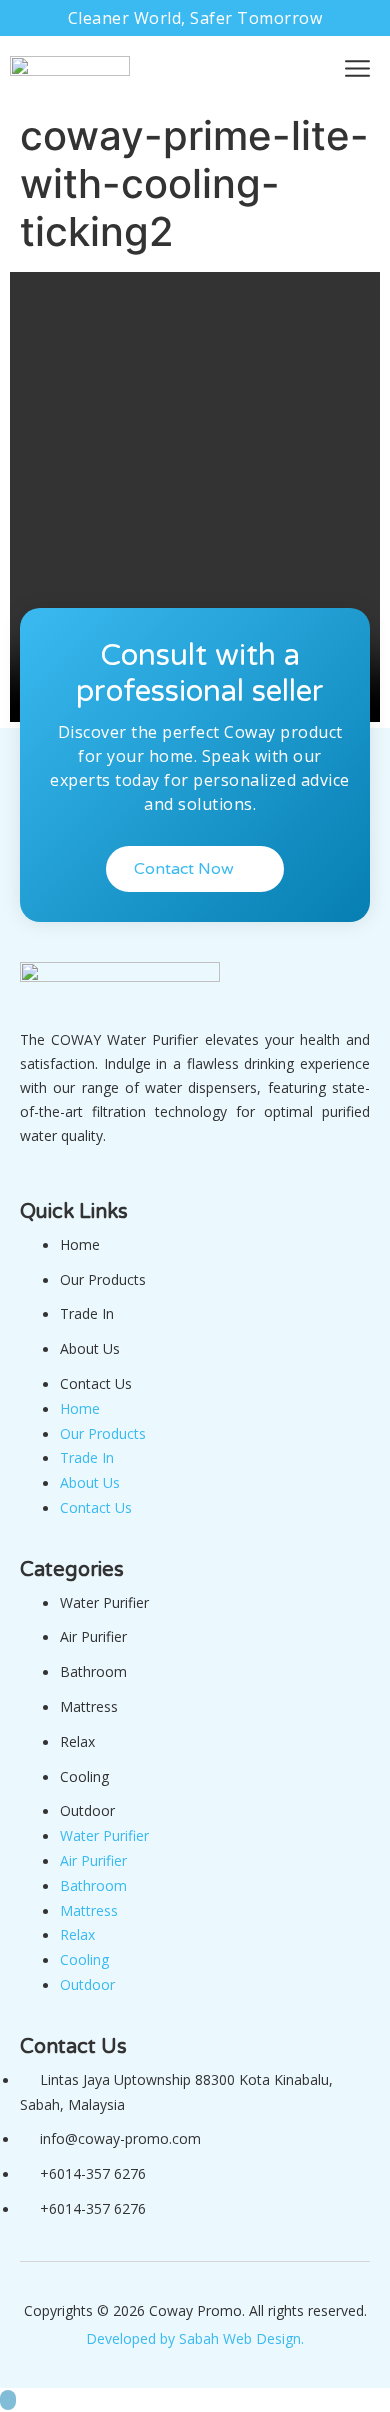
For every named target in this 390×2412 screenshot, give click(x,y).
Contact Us (96, 1383)
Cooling (84, 1776)
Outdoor (87, 1810)
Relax (77, 1741)
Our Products (103, 1279)
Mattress (89, 1706)
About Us (90, 1348)
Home (80, 1244)
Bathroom (93, 1671)
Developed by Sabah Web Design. (195, 2338)
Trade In (87, 1313)
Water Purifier (104, 1602)
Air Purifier (93, 1636)
